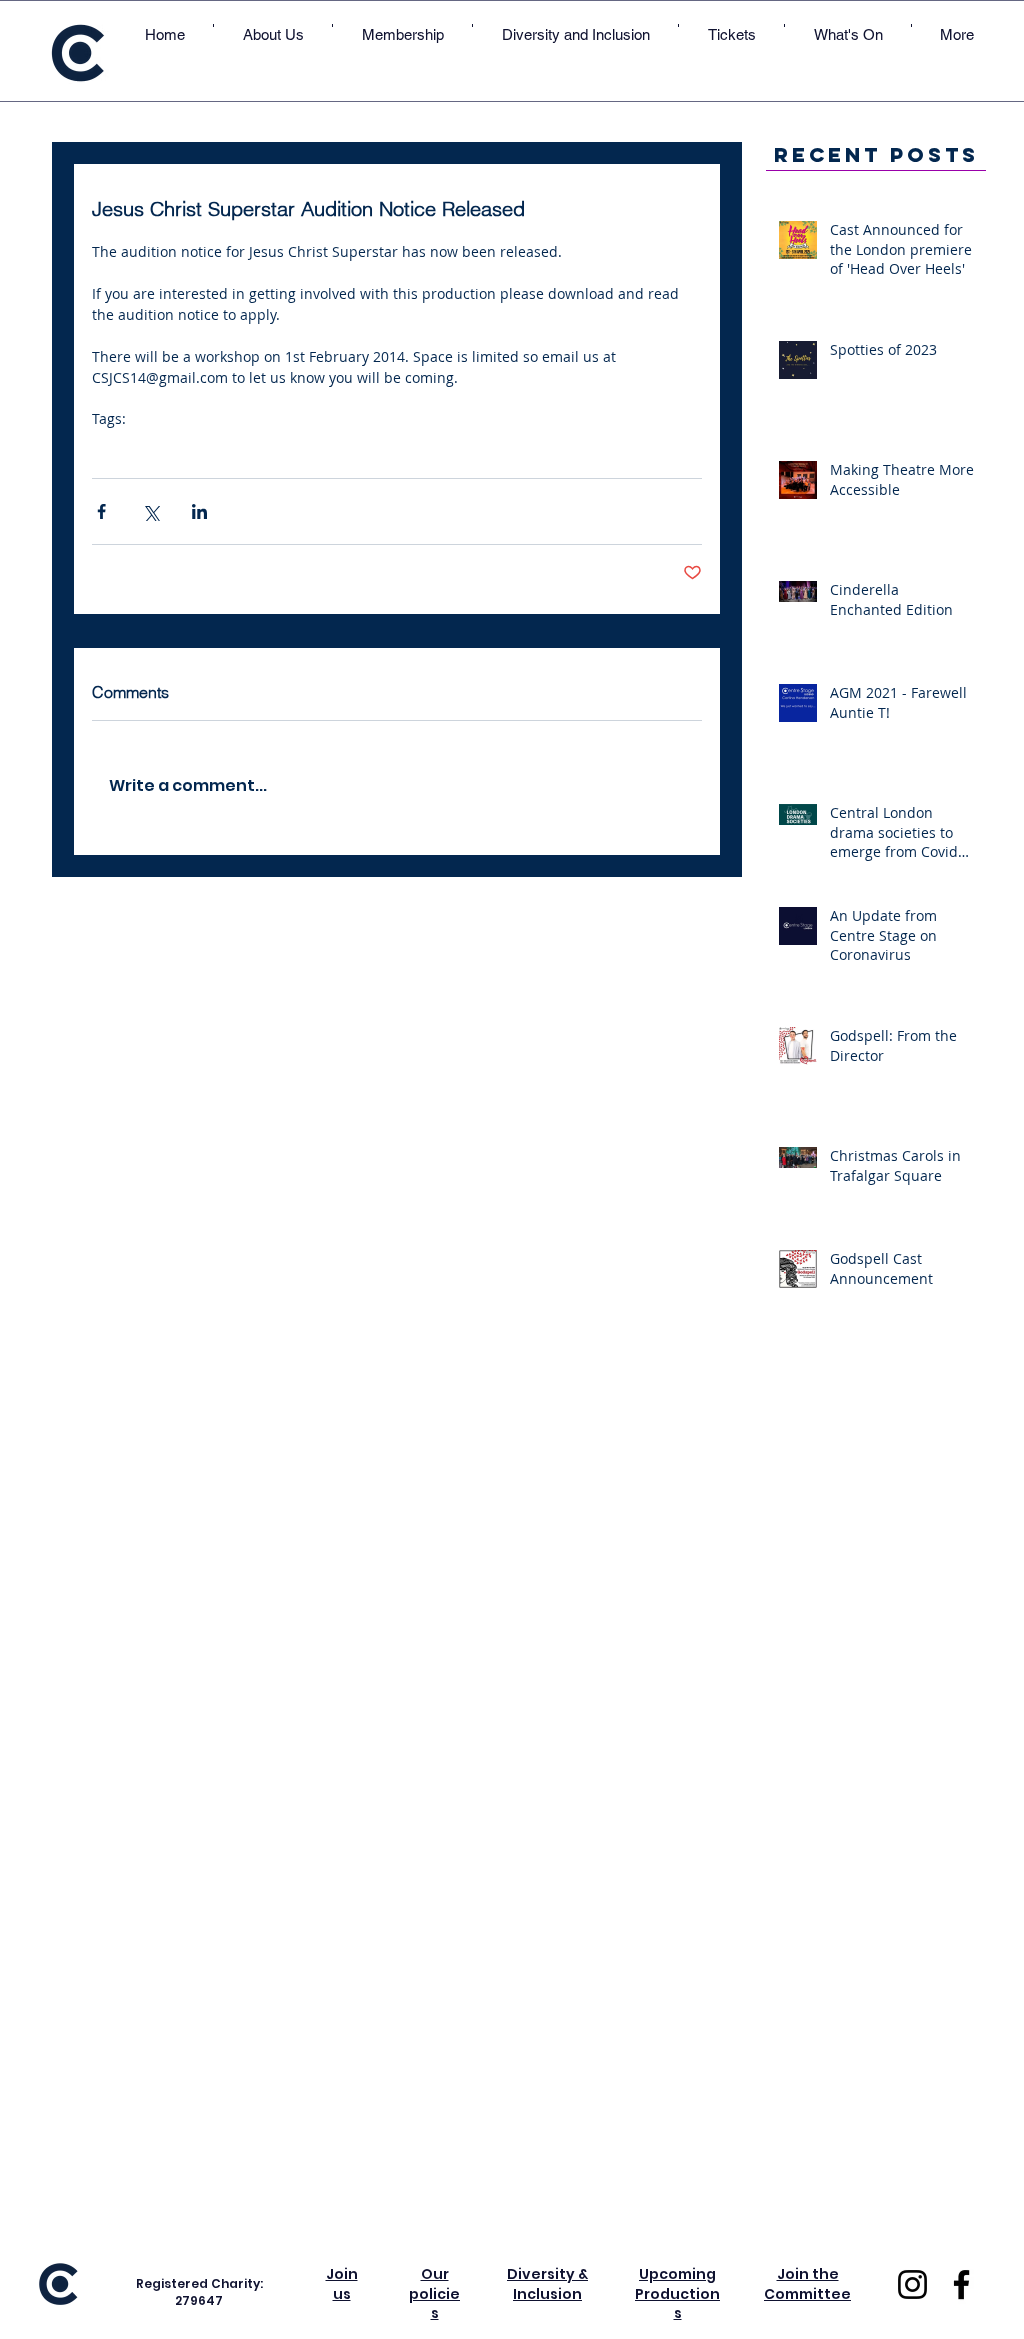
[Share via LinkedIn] (199, 511)
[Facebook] (961, 2284)
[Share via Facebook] (101, 511)
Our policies (434, 2293)
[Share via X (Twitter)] (150, 511)
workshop (281, 449)
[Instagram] (912, 2284)
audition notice (186, 449)
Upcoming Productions (677, 2293)
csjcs (108, 449)
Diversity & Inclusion (547, 2284)
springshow (365, 449)
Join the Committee (807, 2284)
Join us (342, 2284)
